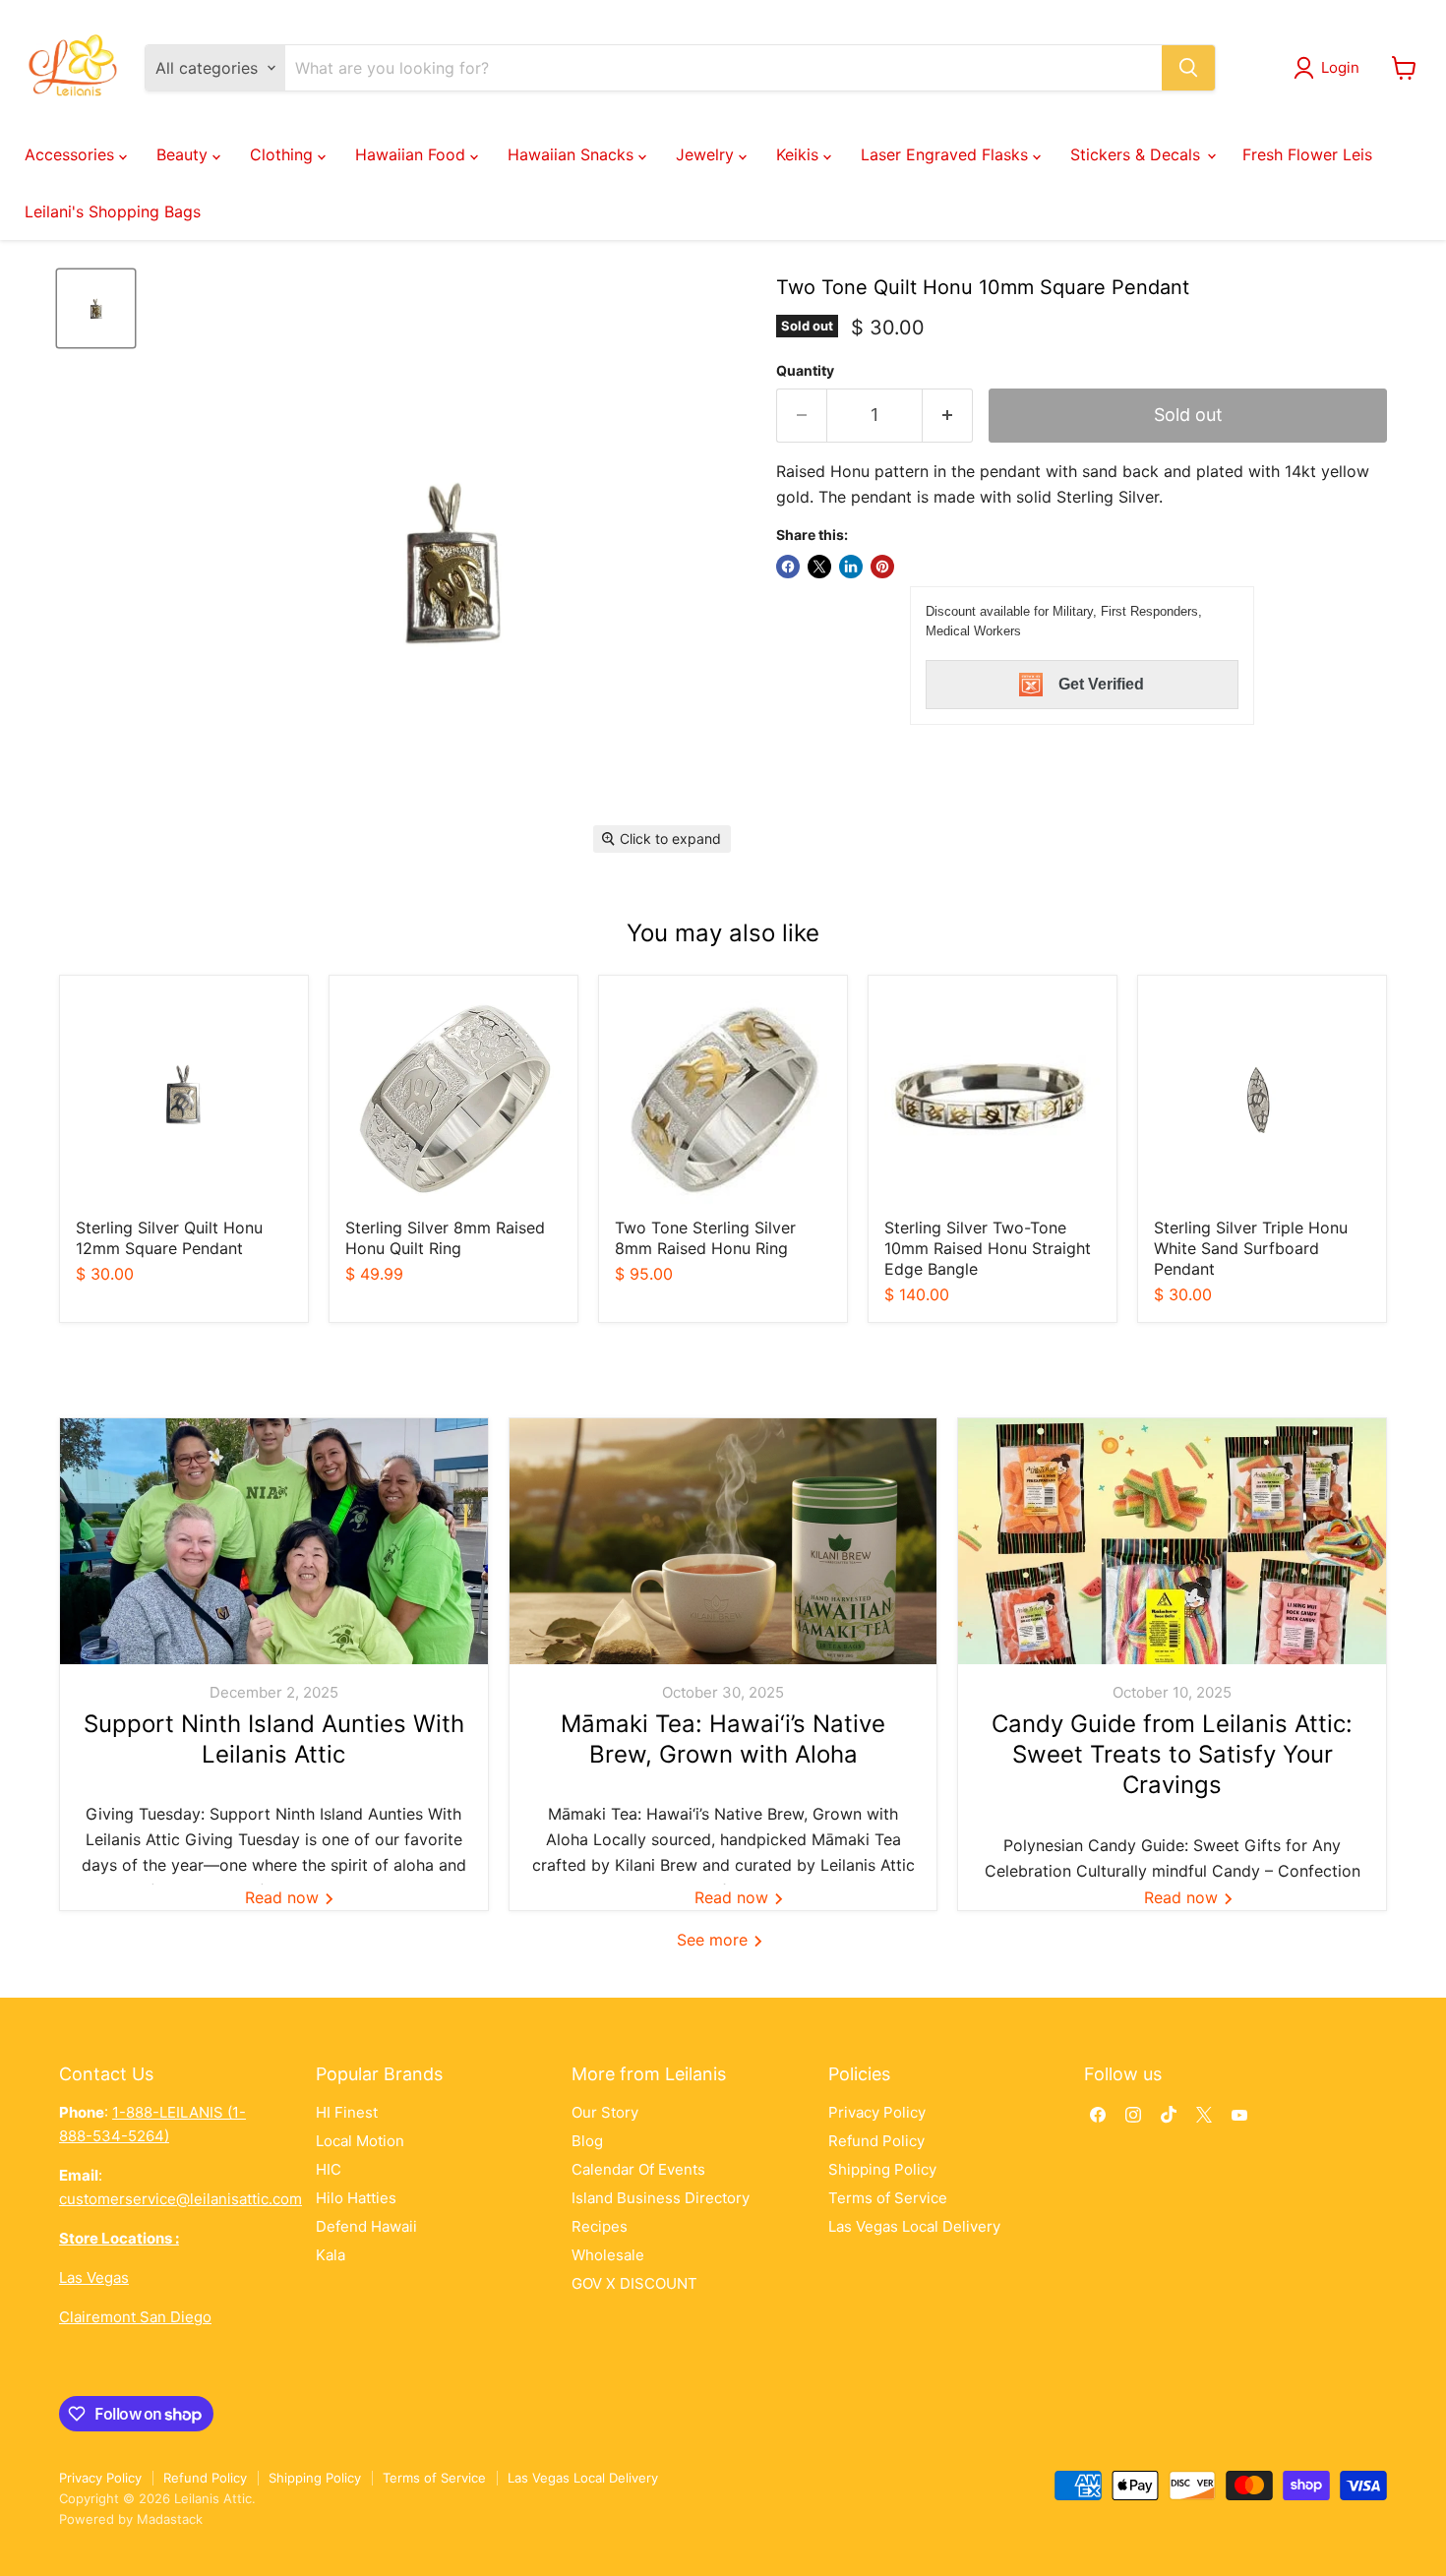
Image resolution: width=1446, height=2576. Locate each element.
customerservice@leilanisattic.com (181, 2199)
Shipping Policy (882, 2169)
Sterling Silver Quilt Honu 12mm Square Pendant (169, 1238)
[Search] (1188, 68)
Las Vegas (94, 2277)
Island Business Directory (661, 2198)
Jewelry (707, 154)
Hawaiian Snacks (573, 154)
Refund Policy (876, 2141)
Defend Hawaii (366, 2226)
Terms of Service (888, 2198)
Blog (587, 2141)
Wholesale (608, 2255)
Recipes (600, 2226)
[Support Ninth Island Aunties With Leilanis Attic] (274, 1541)
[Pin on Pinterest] (882, 567)
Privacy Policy (877, 2112)
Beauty (184, 154)
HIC (329, 2169)
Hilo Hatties (356, 2198)
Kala (331, 2255)
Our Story (605, 2112)
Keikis (800, 154)
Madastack (170, 2519)
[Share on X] (819, 567)
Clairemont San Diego (135, 2317)
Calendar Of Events (638, 2169)
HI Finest (347, 2112)
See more (715, 1940)
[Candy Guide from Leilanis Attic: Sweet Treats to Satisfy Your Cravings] (1172, 1541)
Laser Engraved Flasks (947, 154)
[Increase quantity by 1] (948, 416)
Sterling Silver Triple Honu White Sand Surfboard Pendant (1251, 1248)
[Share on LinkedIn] (851, 567)
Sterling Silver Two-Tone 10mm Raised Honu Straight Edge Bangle (988, 1248)
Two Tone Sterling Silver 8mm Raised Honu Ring (705, 1238)
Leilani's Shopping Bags (113, 211)
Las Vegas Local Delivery (914, 2226)
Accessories (72, 154)
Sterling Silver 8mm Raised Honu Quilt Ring (445, 1238)
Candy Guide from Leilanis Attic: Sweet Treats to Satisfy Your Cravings (1172, 1754)
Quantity (805, 371)
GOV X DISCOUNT (634, 2283)
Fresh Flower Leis (1307, 154)
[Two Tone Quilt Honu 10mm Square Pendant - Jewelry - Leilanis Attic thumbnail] (96, 308)
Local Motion (360, 2141)
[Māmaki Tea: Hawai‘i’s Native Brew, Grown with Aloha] (723, 1541)
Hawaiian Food (413, 154)
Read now (284, 1897)
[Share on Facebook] (788, 567)
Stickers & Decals (1138, 154)
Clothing (284, 154)
